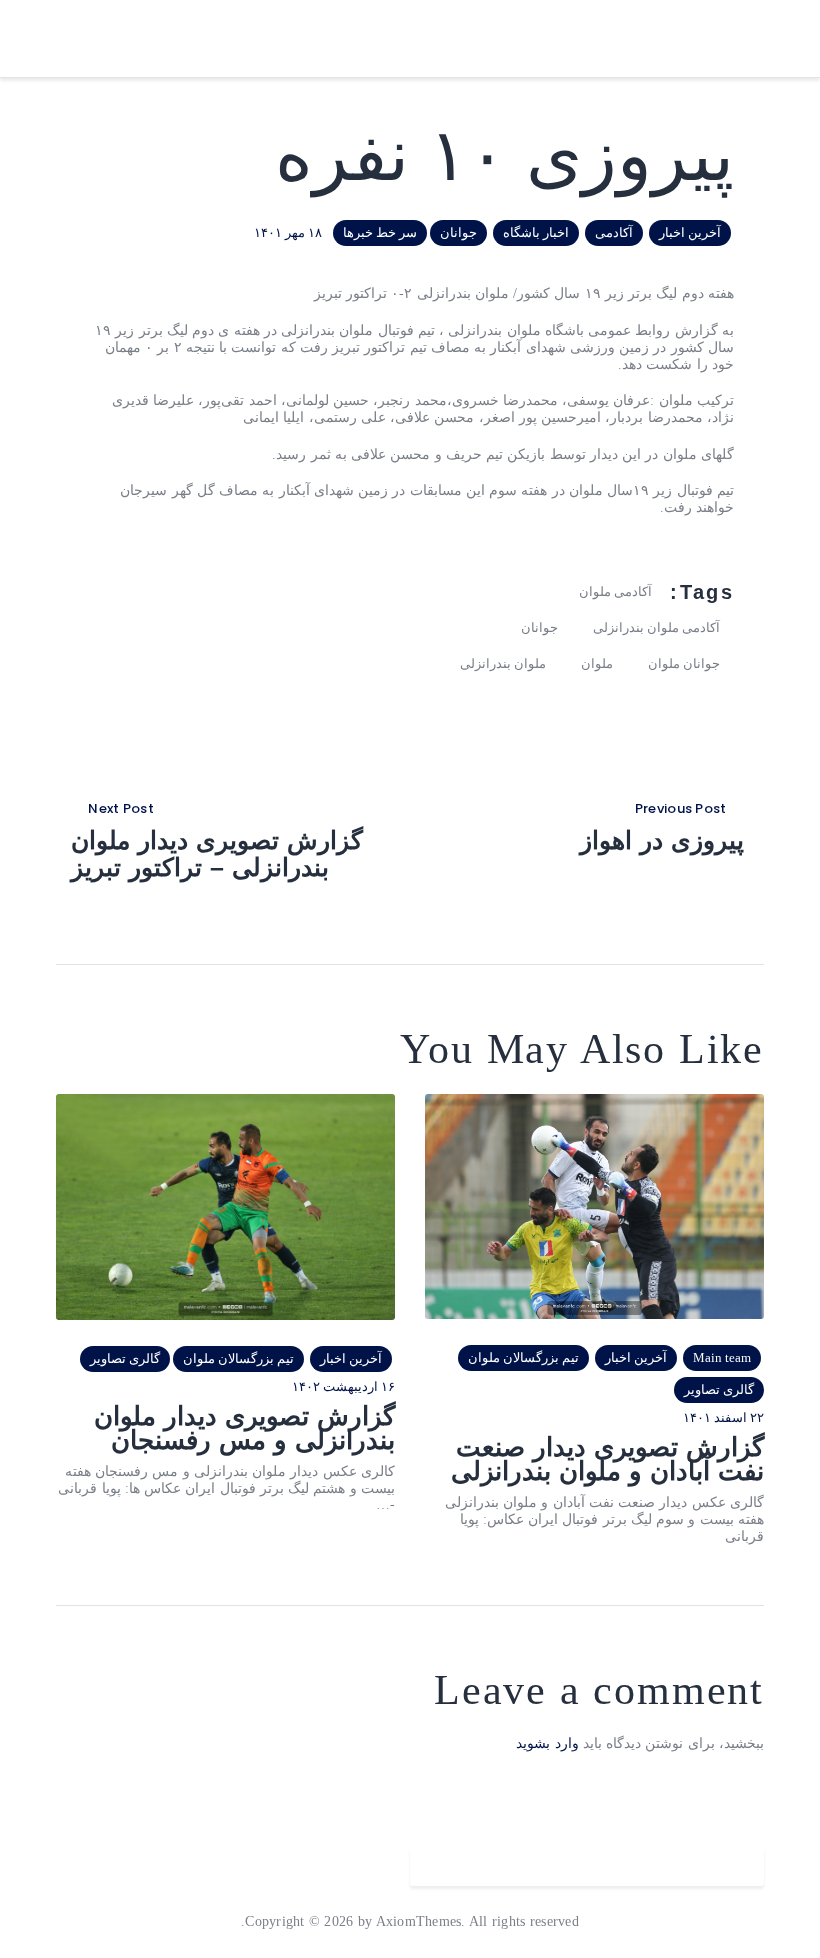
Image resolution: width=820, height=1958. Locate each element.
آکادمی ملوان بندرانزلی (656, 627)
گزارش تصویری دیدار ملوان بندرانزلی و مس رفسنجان (244, 1428)
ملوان (597, 663)
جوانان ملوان (684, 663)
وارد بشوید (547, 1743)
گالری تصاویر (719, 1389)
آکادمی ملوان (615, 591)
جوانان (458, 232)
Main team (722, 1357)
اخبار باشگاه (536, 232)
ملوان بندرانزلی (503, 663)
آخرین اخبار (690, 232)
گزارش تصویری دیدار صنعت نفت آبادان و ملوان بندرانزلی (607, 1459)
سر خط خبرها (380, 232)
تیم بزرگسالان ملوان (523, 1357)
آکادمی (614, 232)
